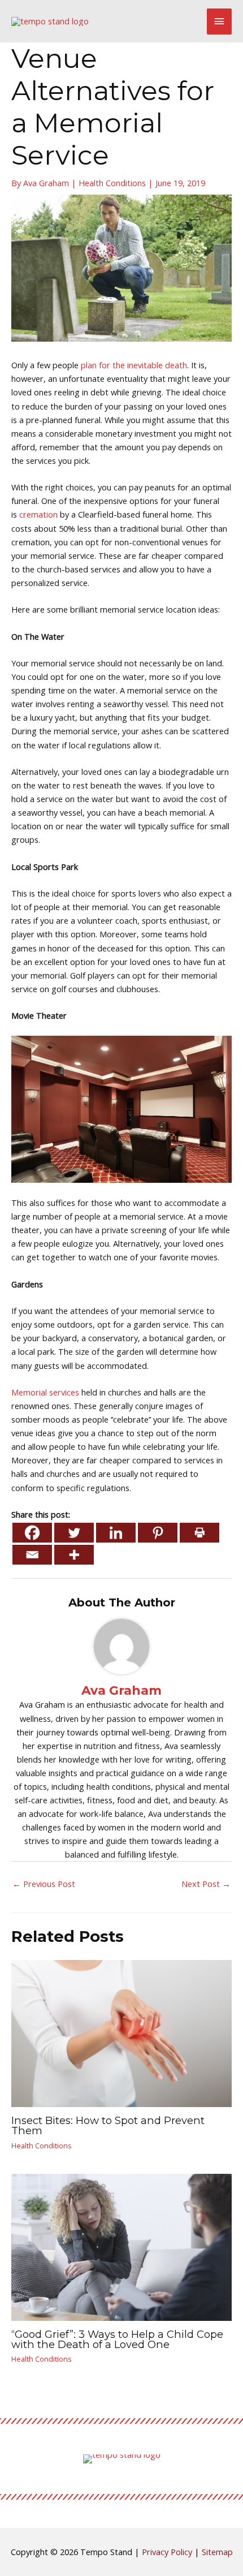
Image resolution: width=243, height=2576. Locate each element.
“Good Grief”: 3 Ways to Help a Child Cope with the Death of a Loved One (117, 2339)
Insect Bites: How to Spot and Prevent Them (108, 2125)
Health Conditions (112, 183)
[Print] (199, 1533)
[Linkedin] (116, 1533)
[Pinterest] (158, 1533)
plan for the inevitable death (134, 365)
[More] (74, 1555)
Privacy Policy (167, 2552)
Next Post (206, 1884)
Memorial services (45, 1392)
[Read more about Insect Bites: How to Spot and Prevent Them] (121, 2032)
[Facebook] (32, 1533)
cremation (38, 514)
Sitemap (217, 2552)
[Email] (32, 1555)
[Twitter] (74, 1533)
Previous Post (44, 1884)
